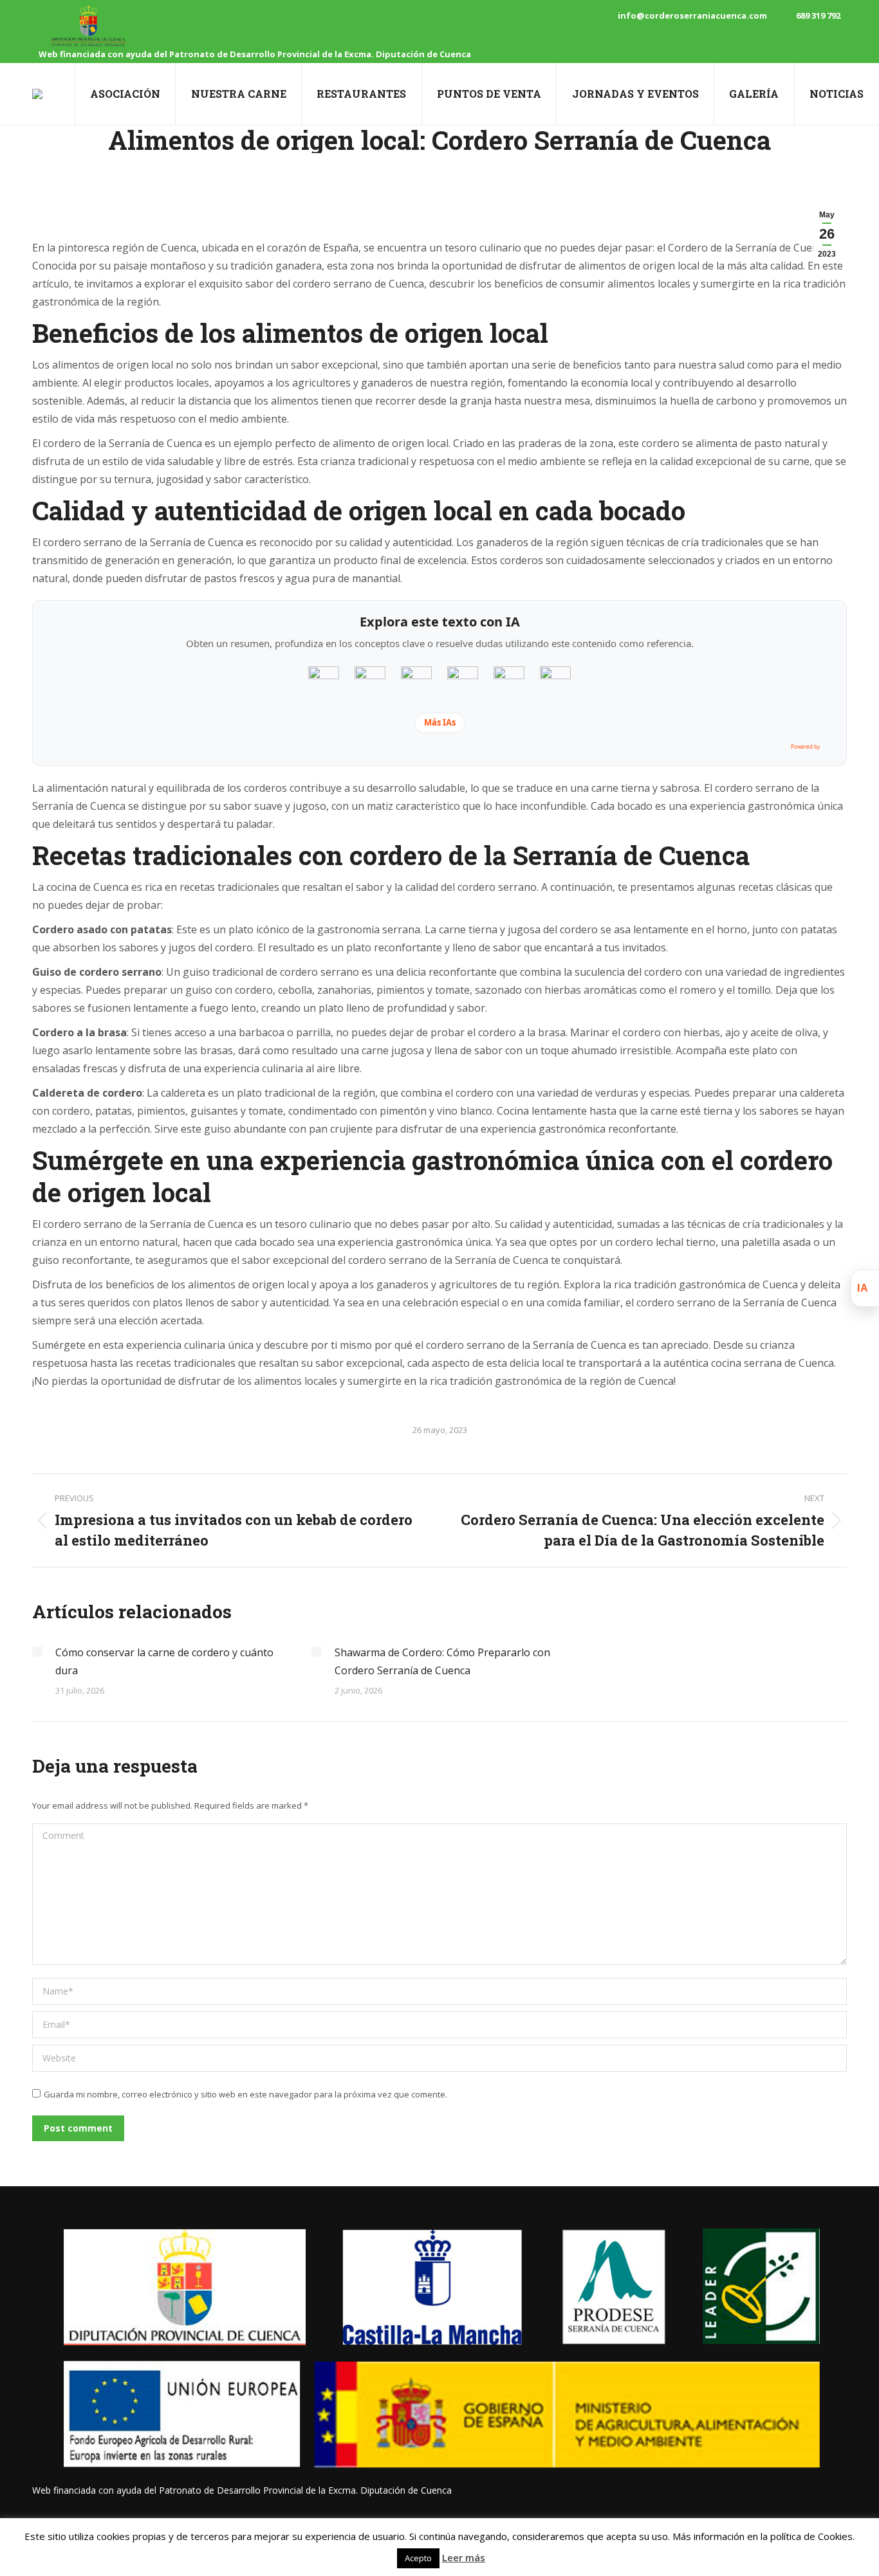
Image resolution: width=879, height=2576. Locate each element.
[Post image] (37, 1652)
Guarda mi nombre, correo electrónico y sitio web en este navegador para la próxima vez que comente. (245, 2094)
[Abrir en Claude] (463, 682)
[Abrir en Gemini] (370, 682)
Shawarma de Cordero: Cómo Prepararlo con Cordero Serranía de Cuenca (442, 1661)
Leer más (464, 2557)
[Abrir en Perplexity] (416, 682)
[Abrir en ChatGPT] (324, 682)
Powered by (805, 746)
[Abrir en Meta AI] (555, 682)
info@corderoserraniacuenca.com (692, 15)
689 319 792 (818, 15)
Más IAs (440, 722)
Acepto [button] (418, 2558)
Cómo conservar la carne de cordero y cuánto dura (164, 1661)
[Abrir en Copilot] (509, 682)
